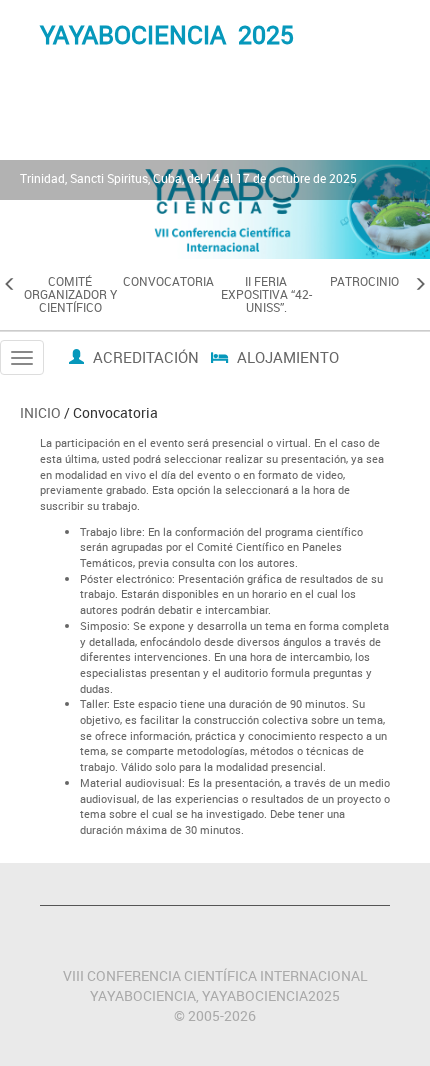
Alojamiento (286, 357)
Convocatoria (168, 281)
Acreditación (144, 357)
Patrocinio (364, 281)
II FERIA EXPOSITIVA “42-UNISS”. (266, 294)
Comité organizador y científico (70, 294)
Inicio (40, 412)
